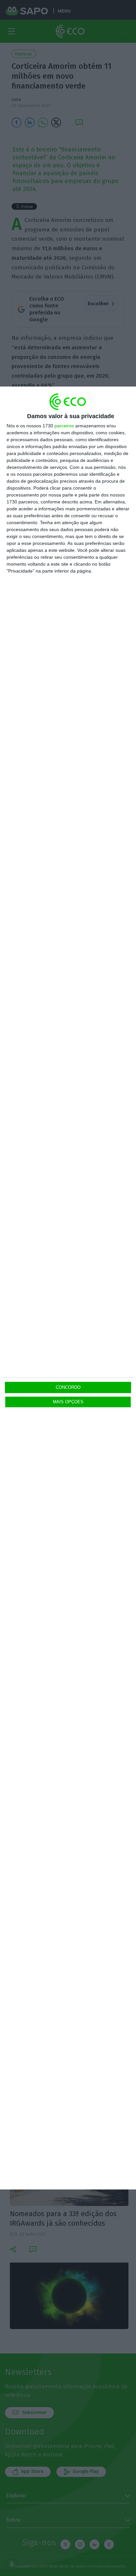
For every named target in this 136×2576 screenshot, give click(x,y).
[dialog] (68, 1288)
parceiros (64, 426)
